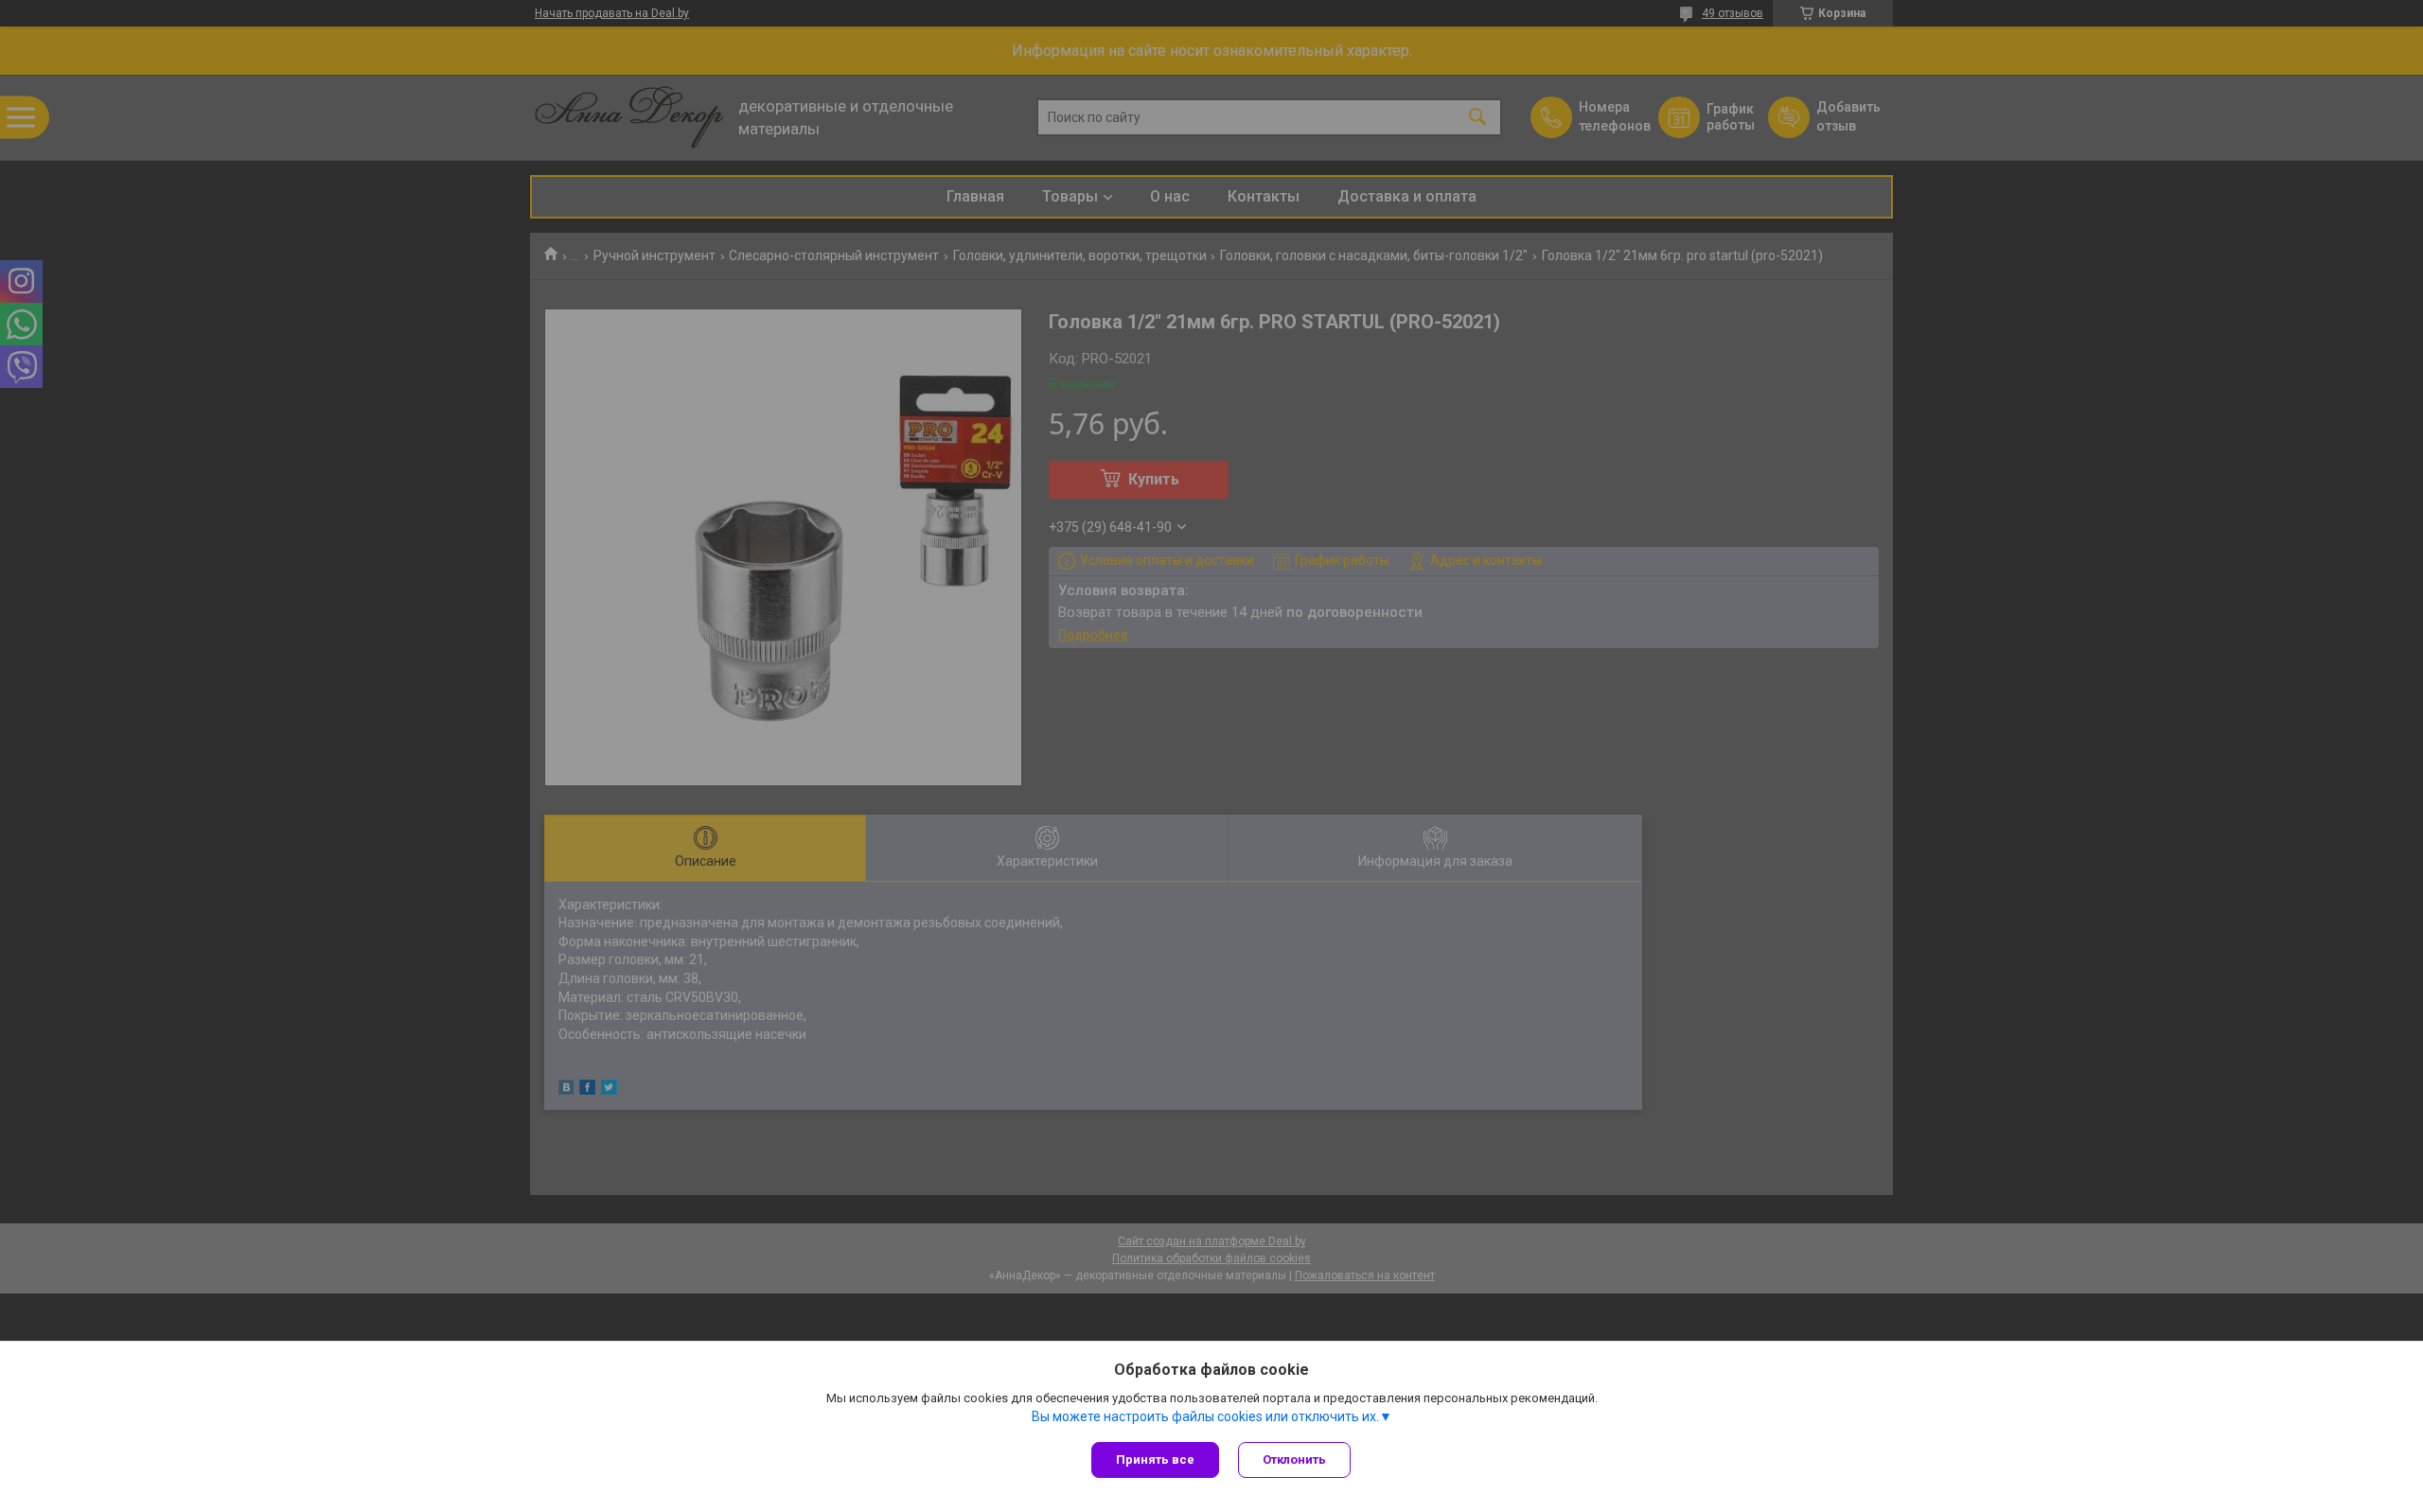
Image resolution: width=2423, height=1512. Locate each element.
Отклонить (1294, 1459)
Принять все (1155, 1459)
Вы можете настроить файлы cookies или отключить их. (1205, 1416)
